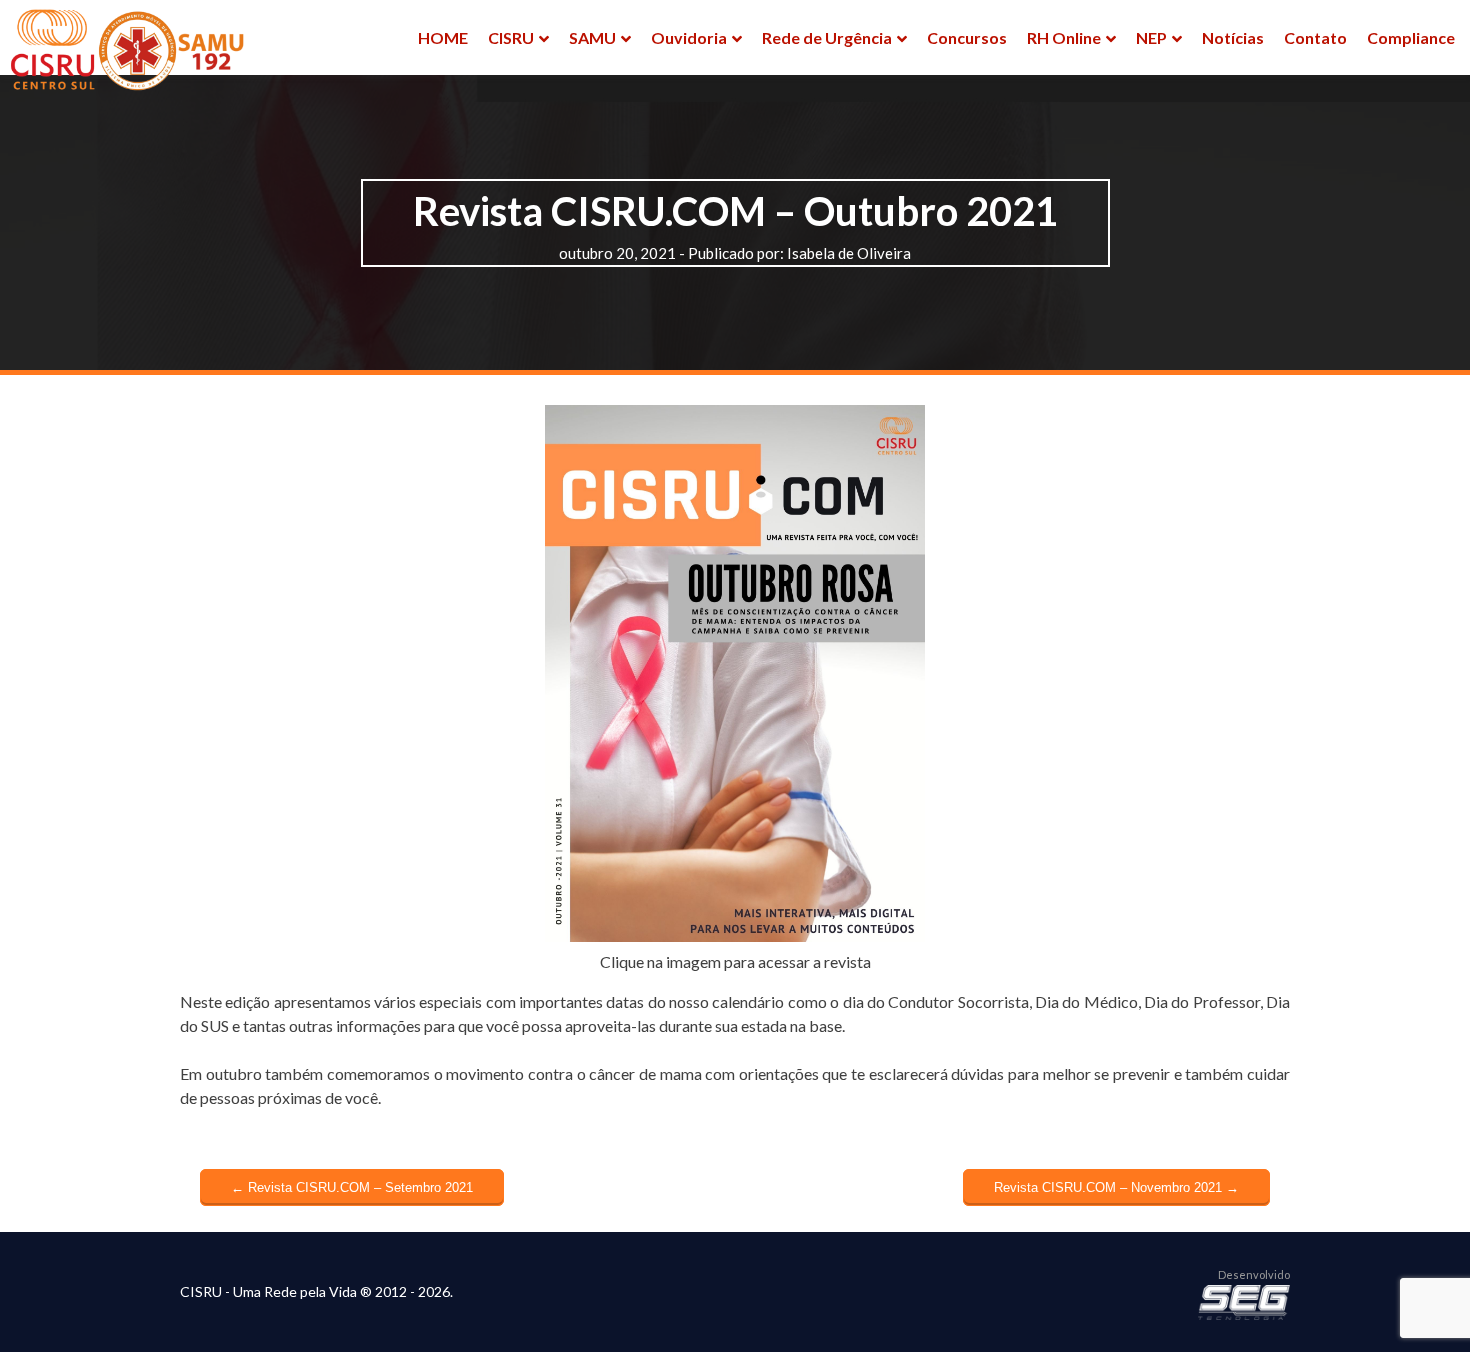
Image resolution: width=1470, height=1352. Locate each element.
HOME (443, 37)
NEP (1151, 37)
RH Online (1064, 37)
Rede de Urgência (827, 37)
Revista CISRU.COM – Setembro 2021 (352, 1187)
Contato (1315, 37)
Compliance (1411, 37)
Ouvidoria (689, 37)
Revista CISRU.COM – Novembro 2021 (1116, 1187)
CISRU (511, 37)
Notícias (1233, 37)
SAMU (592, 37)
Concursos (967, 37)
